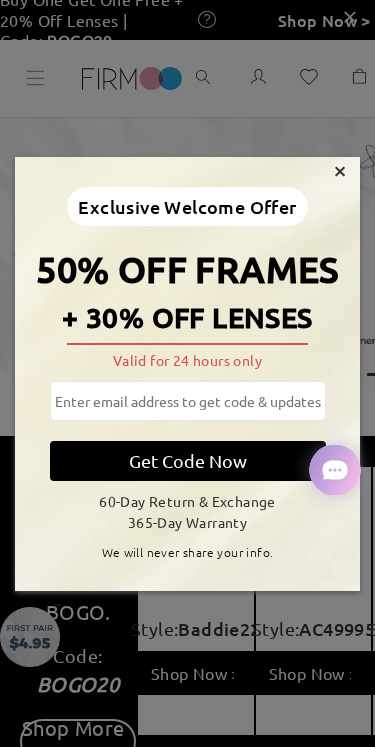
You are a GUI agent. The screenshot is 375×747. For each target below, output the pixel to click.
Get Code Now (188, 460)
